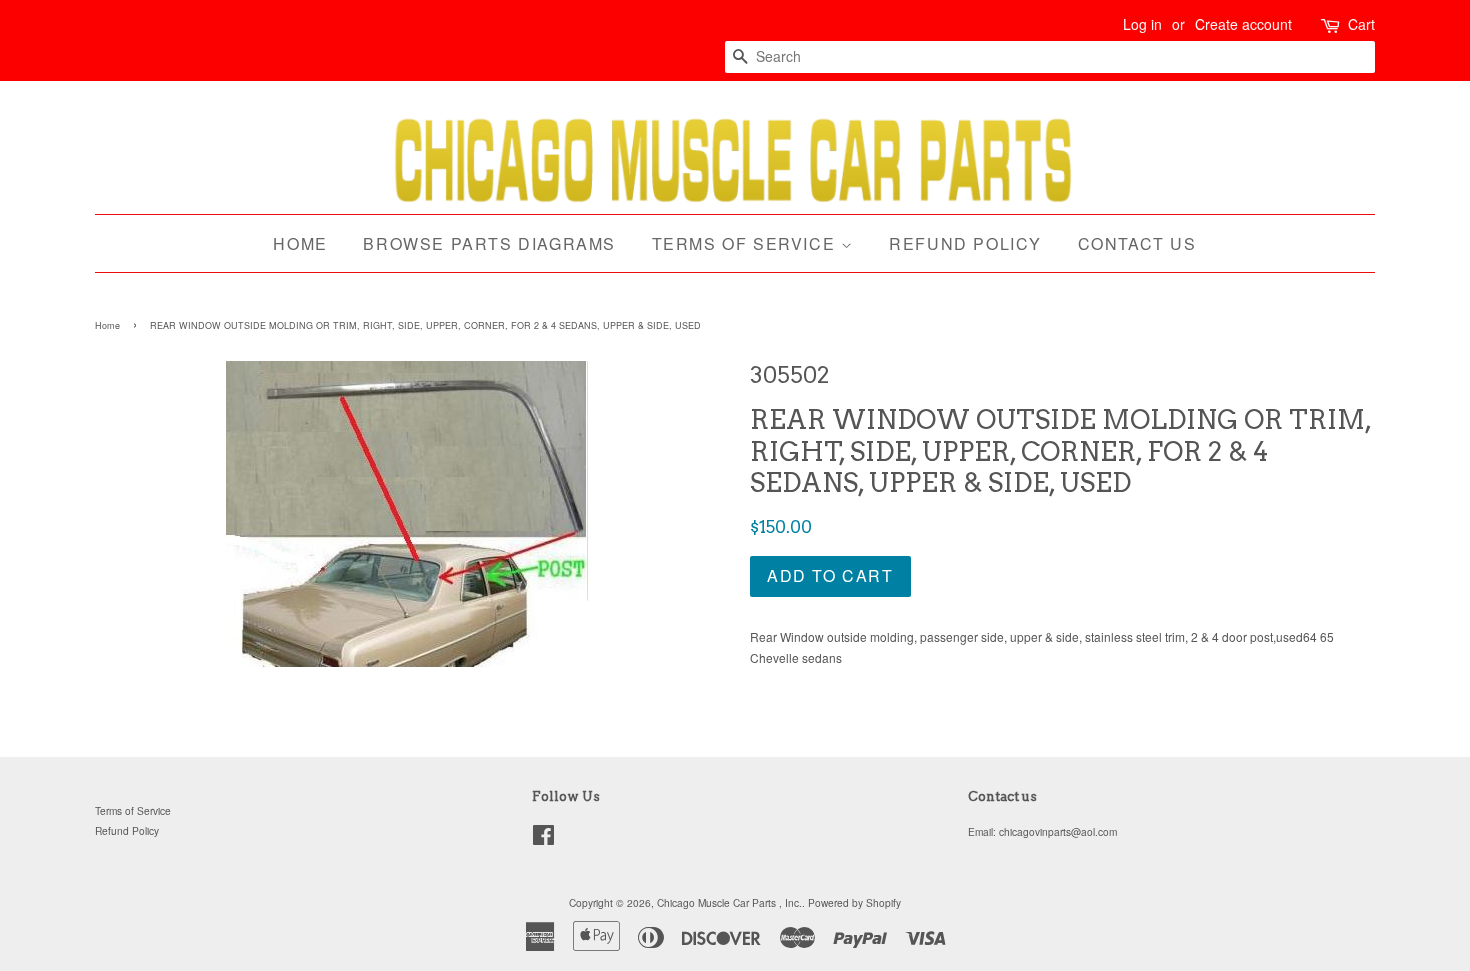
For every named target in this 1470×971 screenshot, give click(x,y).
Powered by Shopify (854, 902)
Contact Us (1137, 243)
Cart (1361, 24)
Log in (1142, 24)
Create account (1243, 24)
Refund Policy (965, 243)
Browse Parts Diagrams (489, 243)
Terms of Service (746, 243)
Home (300, 243)
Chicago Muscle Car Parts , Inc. (729, 902)
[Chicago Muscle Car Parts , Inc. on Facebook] (543, 839)
